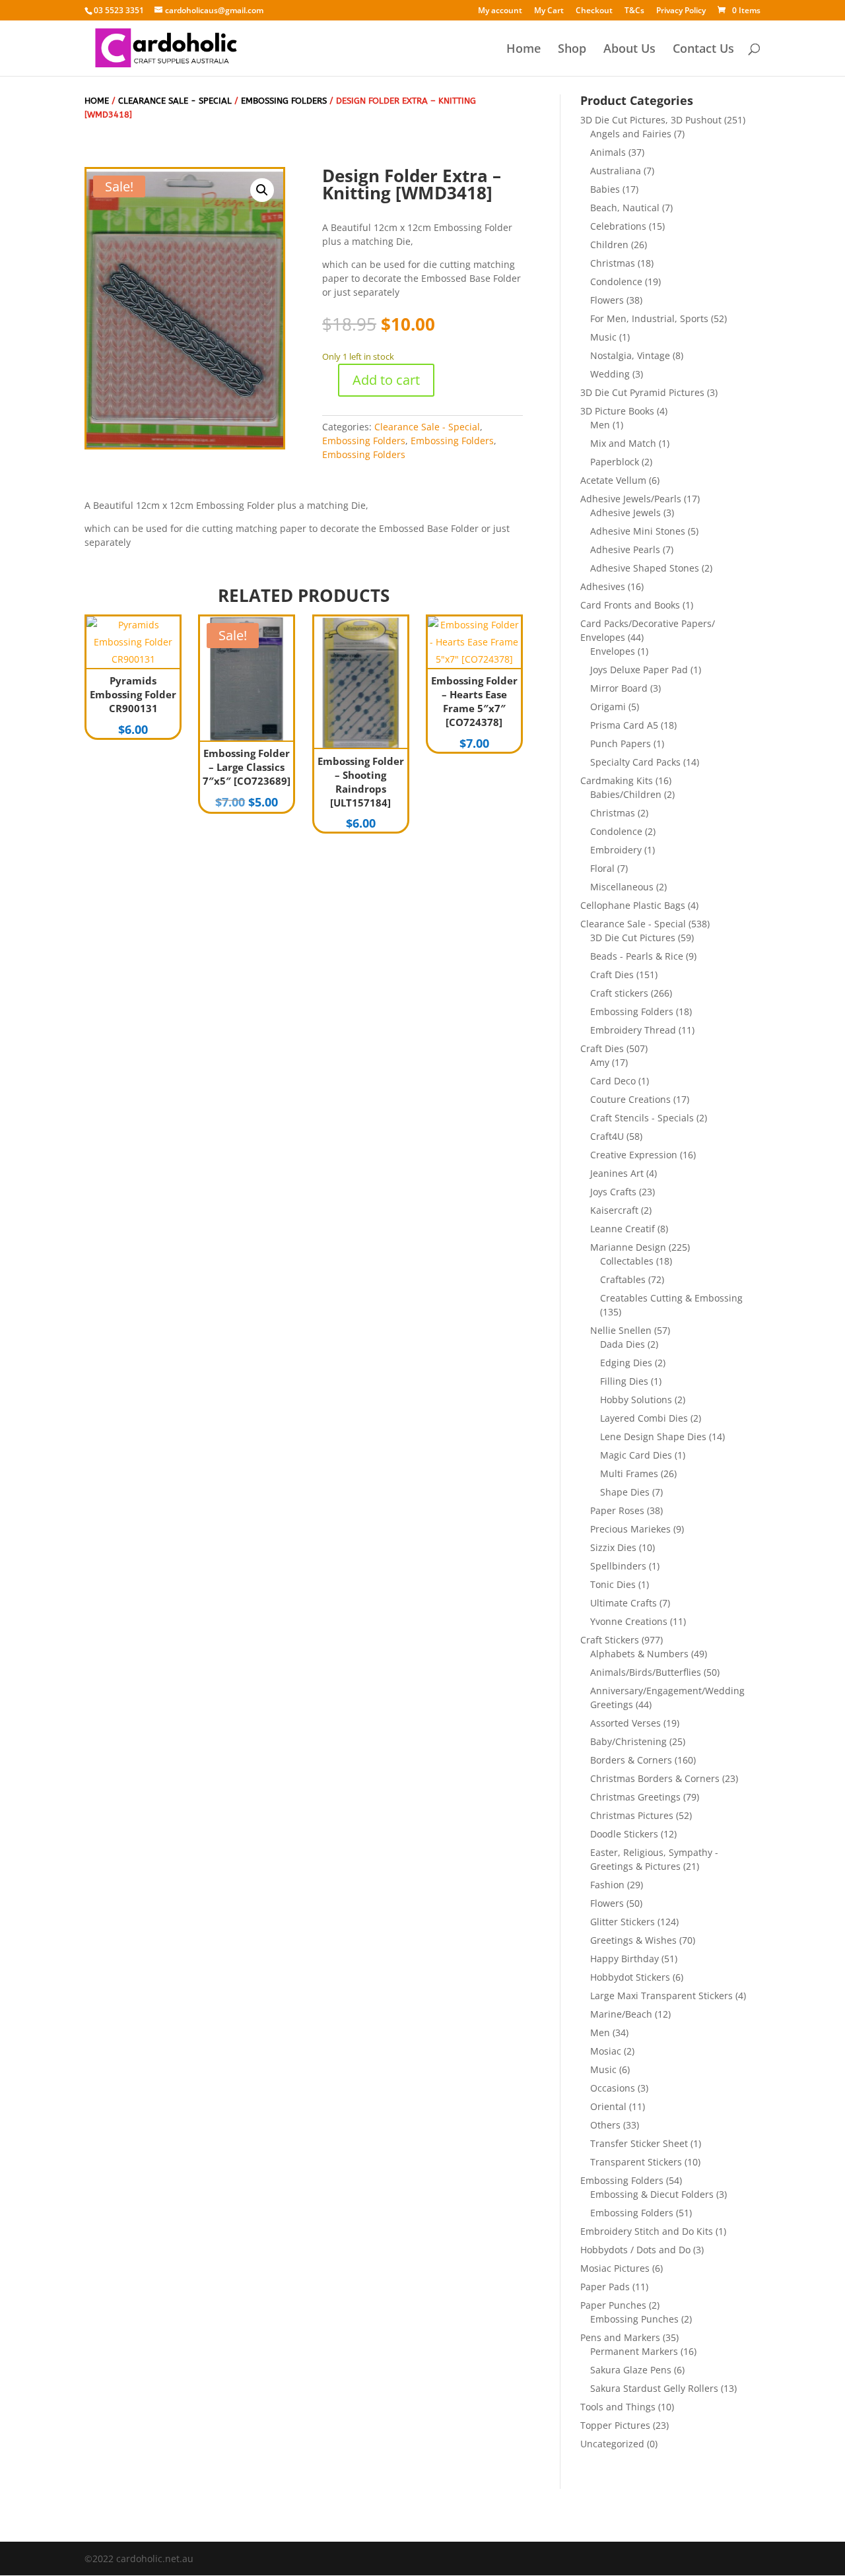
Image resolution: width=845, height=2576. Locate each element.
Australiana (616, 171)
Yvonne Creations (629, 1621)
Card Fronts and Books (630, 605)
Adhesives (603, 586)
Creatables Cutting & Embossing (671, 1298)
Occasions (613, 2088)
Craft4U (607, 1136)
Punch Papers (621, 743)
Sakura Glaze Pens (631, 2370)
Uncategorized (612, 2444)
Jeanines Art (617, 1173)
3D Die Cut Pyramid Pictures (642, 392)
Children (609, 245)
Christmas (613, 263)
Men (600, 425)
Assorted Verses (625, 1723)
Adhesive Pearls (625, 549)
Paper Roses (617, 1510)
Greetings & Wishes (633, 1940)
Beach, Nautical (625, 208)
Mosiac (606, 2051)
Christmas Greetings (635, 1797)
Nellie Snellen (621, 1330)
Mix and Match (623, 443)
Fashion (607, 1885)
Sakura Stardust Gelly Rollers (654, 2388)
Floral (602, 868)
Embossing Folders (284, 101)
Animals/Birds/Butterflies (646, 1672)
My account (500, 11)
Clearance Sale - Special (175, 101)
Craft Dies (612, 974)
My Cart (549, 11)
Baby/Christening (628, 1741)
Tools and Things (618, 2407)
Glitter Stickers (623, 1922)
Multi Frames (629, 1473)
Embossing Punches (634, 2319)
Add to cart (386, 380)
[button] (262, 190)
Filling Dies (624, 1381)
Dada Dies (623, 1344)
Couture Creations (630, 1099)
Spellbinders (618, 1566)
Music (603, 337)
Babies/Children (626, 794)
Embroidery (616, 850)
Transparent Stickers (636, 2162)
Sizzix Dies (613, 1547)
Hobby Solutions (636, 1400)
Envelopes (613, 651)
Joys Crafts (613, 1192)
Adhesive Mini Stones (638, 531)
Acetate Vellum (613, 480)
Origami (608, 707)
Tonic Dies (613, 1584)
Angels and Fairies (631, 134)
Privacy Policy (681, 11)
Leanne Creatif (623, 1229)
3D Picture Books (617, 411)
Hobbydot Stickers (630, 1977)
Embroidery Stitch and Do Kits (647, 2231)
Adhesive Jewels (625, 512)
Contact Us (703, 50)
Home (524, 50)
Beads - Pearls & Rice (637, 956)
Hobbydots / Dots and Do (635, 2250)
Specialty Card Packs (635, 762)
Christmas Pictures (632, 1815)
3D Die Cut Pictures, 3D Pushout (651, 120)
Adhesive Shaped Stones (645, 568)
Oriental (608, 2106)
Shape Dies (625, 1492)
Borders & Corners (631, 1760)
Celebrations (618, 226)
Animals (608, 152)
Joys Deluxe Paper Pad (639, 670)
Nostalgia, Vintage (630, 355)
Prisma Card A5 (624, 725)
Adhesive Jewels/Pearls (631, 499)
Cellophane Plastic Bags (633, 905)
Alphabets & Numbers (639, 1654)
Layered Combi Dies (644, 1418)
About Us (629, 50)
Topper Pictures (615, 2425)
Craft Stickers (610, 1640)
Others (605, 2125)
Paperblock (615, 462)
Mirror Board (619, 688)
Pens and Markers (620, 2337)
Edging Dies (626, 1363)
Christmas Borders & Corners (655, 1778)
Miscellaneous (622, 887)
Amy (600, 1062)
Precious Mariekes (630, 1529)
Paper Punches (613, 2305)
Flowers (607, 300)
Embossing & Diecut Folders (652, 2194)
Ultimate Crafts (624, 1603)
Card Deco (613, 1081)
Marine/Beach (621, 2014)
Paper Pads (605, 2287)
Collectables (627, 1261)
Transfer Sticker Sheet (639, 2143)
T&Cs (634, 11)
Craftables (623, 1279)
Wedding (610, 374)
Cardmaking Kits (617, 780)
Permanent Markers (634, 2351)
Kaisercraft (614, 1210)
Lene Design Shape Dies (653, 1437)
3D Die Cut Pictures (633, 938)
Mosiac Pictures (615, 2268)
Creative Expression (634, 1155)
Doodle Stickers (624, 1834)
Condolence (616, 281)
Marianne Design (628, 1247)
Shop (572, 50)
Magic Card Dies (636, 1455)
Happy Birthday (625, 1959)
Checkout (594, 11)
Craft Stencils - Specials (642, 1118)
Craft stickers (619, 993)
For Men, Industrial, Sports (649, 318)
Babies (605, 189)
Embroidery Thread (633, 1030)
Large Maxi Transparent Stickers (661, 1996)
